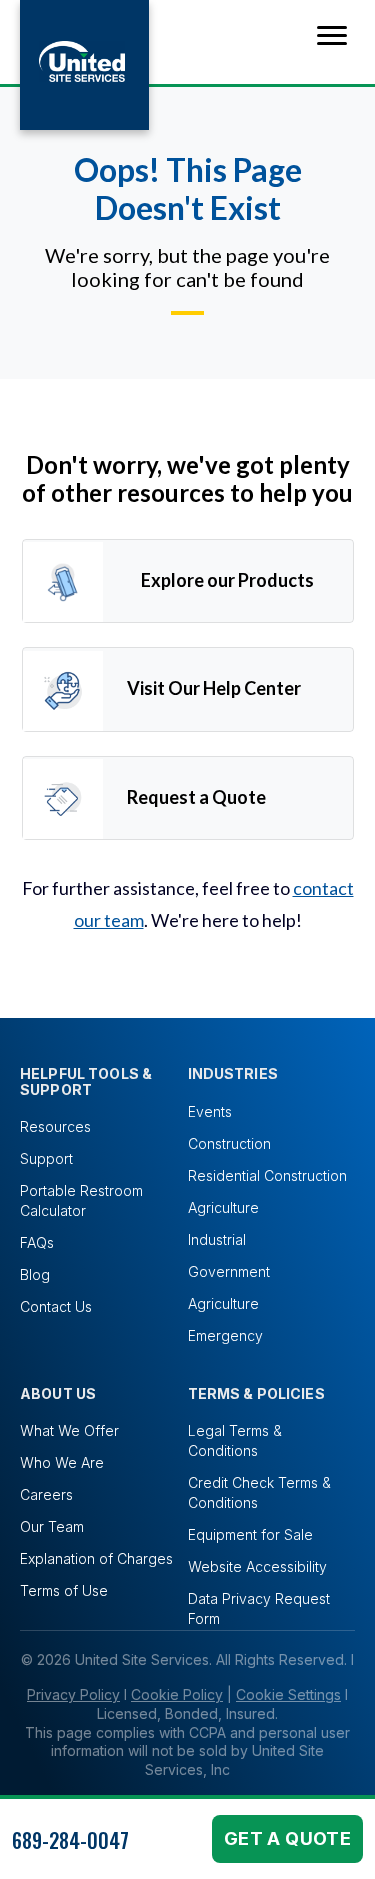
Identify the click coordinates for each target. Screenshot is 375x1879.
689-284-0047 (70, 1840)
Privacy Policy (73, 1694)
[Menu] (332, 36)
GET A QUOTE (287, 1838)
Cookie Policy (177, 1694)
